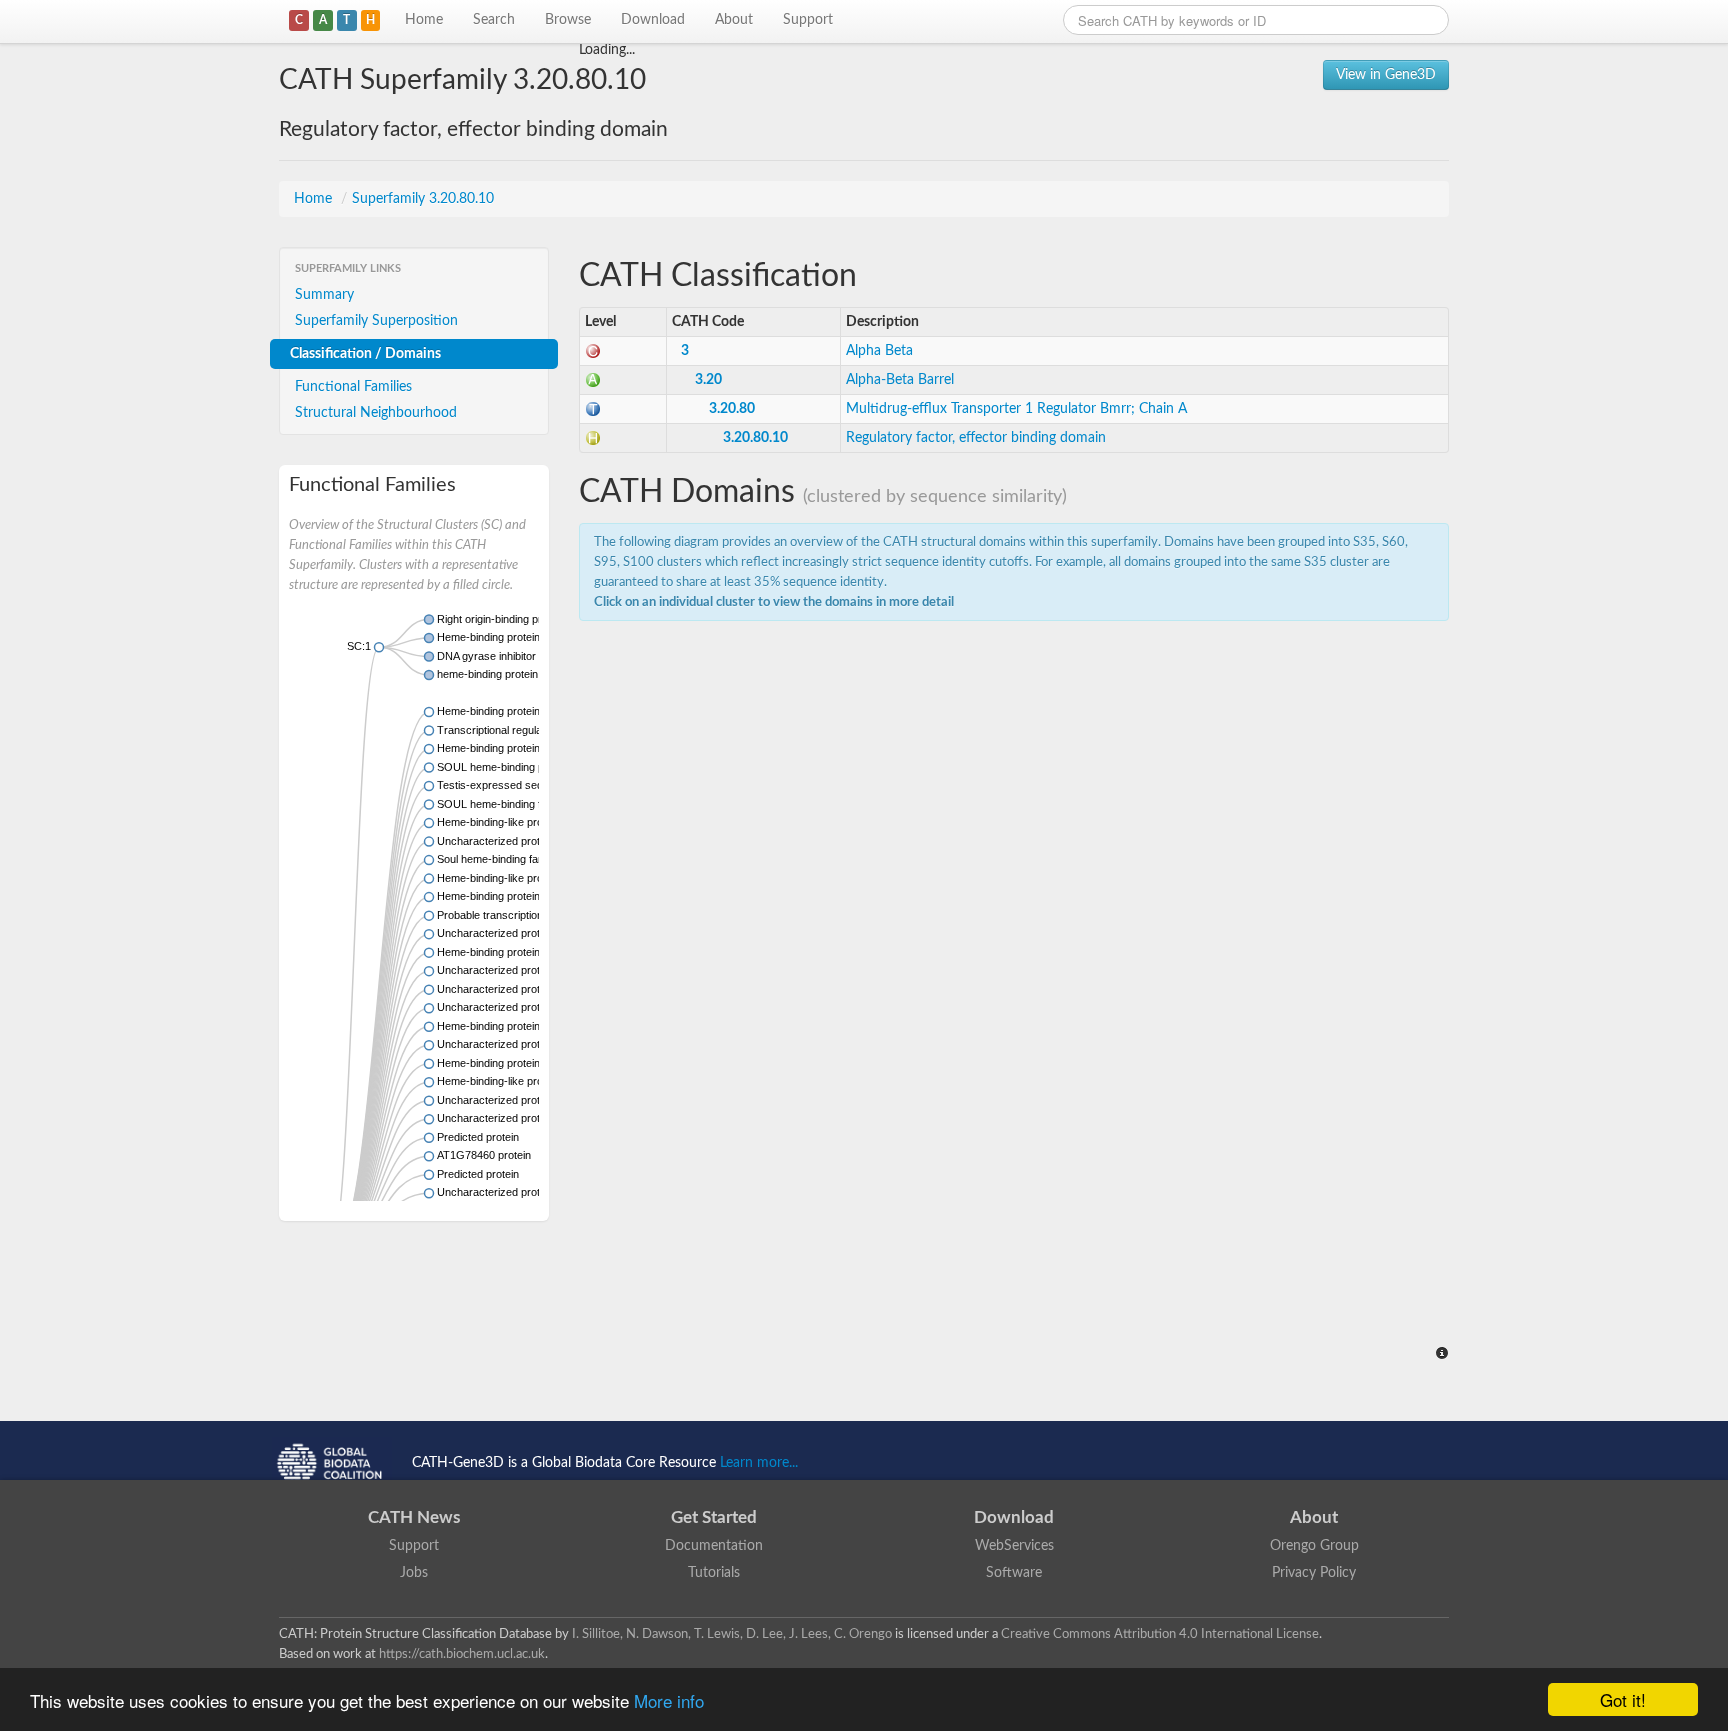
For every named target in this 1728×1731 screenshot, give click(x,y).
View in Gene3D (1386, 75)
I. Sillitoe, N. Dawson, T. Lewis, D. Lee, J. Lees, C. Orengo (732, 1634)
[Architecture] (593, 380)
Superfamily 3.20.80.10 (423, 199)
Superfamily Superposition (376, 321)
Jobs (414, 1573)
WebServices (1014, 1546)
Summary (324, 295)
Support (808, 20)
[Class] (593, 351)
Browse (568, 20)
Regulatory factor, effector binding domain (976, 438)
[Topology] (593, 409)
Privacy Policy (1314, 1573)
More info (669, 1700)
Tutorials (714, 1573)
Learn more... (759, 1463)
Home (424, 20)
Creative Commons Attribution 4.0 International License (1160, 1634)
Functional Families (353, 387)
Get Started (714, 1517)
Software (1014, 1573)
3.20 (708, 380)
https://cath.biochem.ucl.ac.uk (462, 1654)
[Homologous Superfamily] (593, 438)
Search (494, 20)
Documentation (714, 1546)
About (734, 20)
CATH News (414, 1517)
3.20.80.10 (755, 438)
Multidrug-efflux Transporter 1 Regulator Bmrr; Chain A (1016, 409)
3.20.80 (732, 409)
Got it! (1623, 1699)
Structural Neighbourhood (376, 413)
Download (653, 20)
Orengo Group (1314, 1546)
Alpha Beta (879, 351)
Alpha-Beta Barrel (900, 380)
